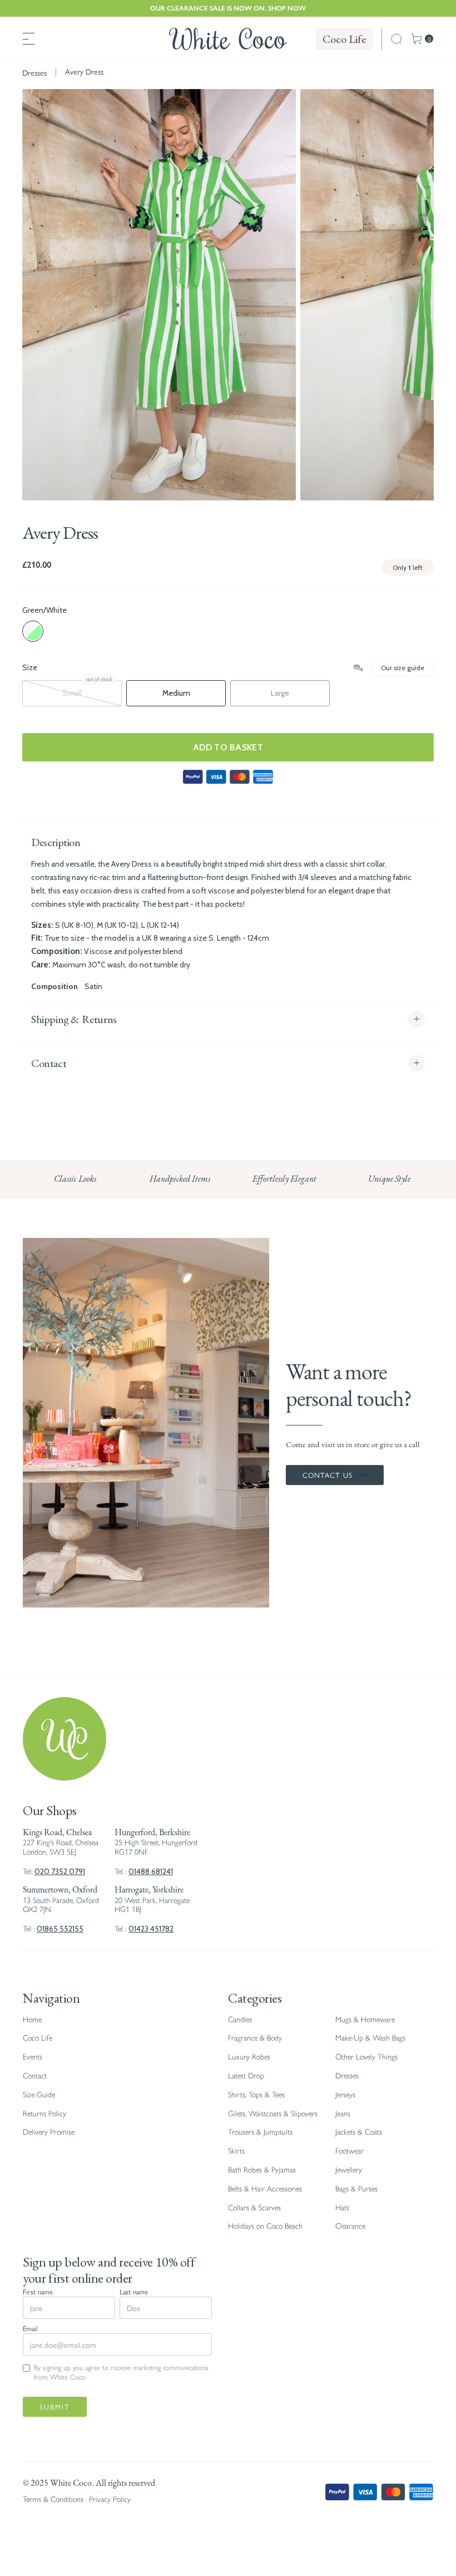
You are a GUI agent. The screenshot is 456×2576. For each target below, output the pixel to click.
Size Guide (39, 2095)
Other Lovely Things (366, 2057)
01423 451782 (151, 1929)
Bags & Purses (356, 2189)
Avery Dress (84, 71)
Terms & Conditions (53, 2499)
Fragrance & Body (255, 2038)
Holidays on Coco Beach (265, 2226)
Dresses (34, 73)
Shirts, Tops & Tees (256, 2095)
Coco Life (344, 39)
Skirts (236, 2151)
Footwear (350, 2151)
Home (32, 2020)
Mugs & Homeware (365, 2020)
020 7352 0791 (60, 1871)
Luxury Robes (249, 2057)
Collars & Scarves (254, 2208)
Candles (240, 2020)
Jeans (343, 2114)
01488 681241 (151, 1871)
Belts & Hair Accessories (265, 2189)
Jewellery (349, 2170)
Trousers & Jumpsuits (260, 2132)
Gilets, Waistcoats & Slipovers (273, 2114)
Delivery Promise (49, 2132)
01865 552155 (60, 1929)
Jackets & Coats (359, 2132)
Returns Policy (44, 2114)
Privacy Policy (110, 2499)
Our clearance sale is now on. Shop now (228, 8)
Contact (35, 2076)
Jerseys (345, 2095)
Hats (342, 2208)
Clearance (350, 2226)
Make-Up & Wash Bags (370, 2038)
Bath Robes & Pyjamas (262, 2170)
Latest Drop (246, 2076)
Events (33, 2057)
